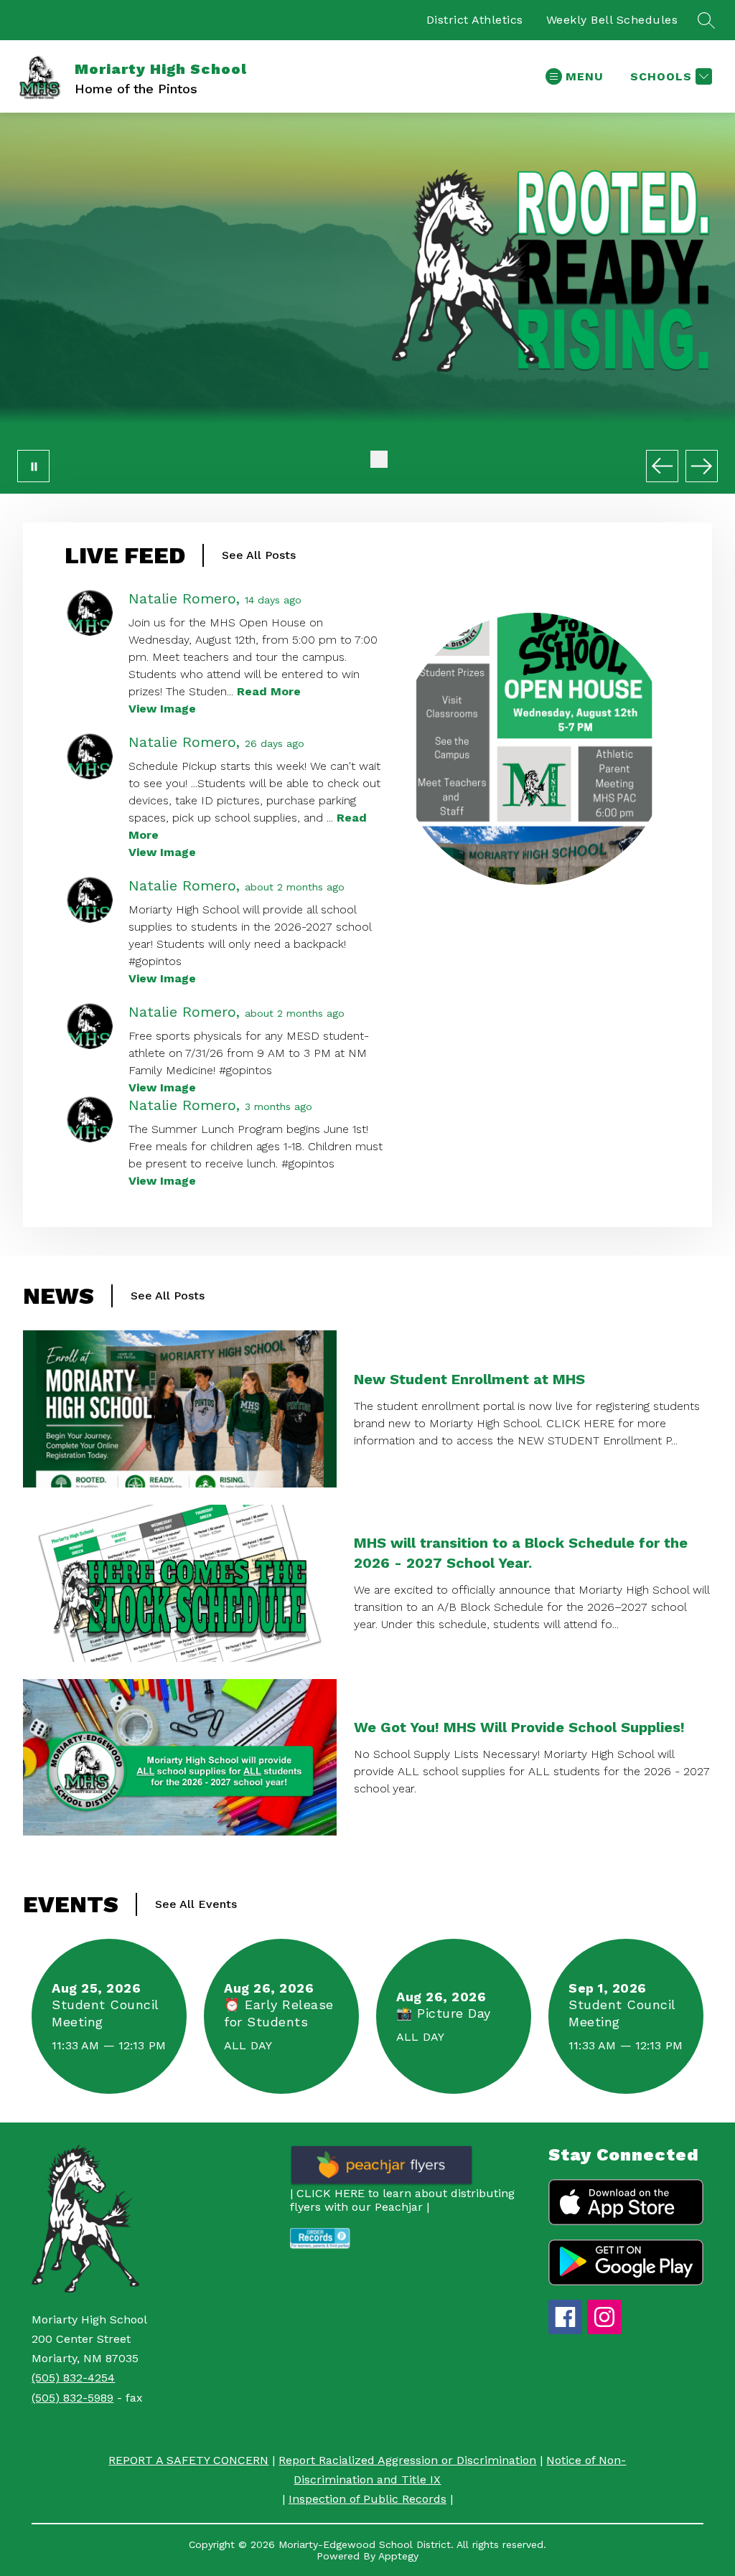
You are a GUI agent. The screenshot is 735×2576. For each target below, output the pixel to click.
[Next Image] (702, 466)
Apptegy (398, 2556)
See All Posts (259, 555)
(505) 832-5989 (72, 2398)
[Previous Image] (662, 466)
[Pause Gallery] (33, 466)
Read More (269, 691)
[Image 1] (356, 459)
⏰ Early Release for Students (279, 2013)
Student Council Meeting (105, 2013)
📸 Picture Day (448, 2013)
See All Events (196, 1904)
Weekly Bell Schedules (612, 20)
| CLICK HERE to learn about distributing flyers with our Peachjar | (402, 2200)
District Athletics (475, 20)
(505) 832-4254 (73, 2378)
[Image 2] (379, 459)
